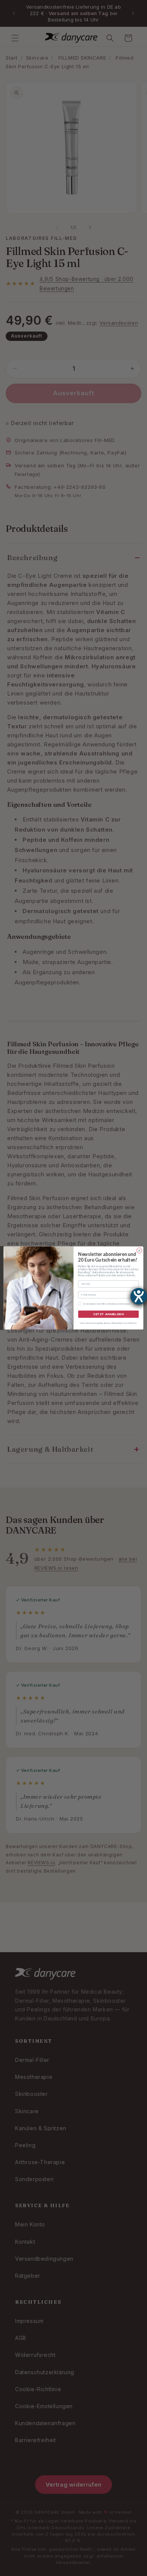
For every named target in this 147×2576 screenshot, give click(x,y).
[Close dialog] (139, 1251)
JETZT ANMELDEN (109, 1314)
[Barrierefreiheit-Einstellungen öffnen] (139, 1296)
